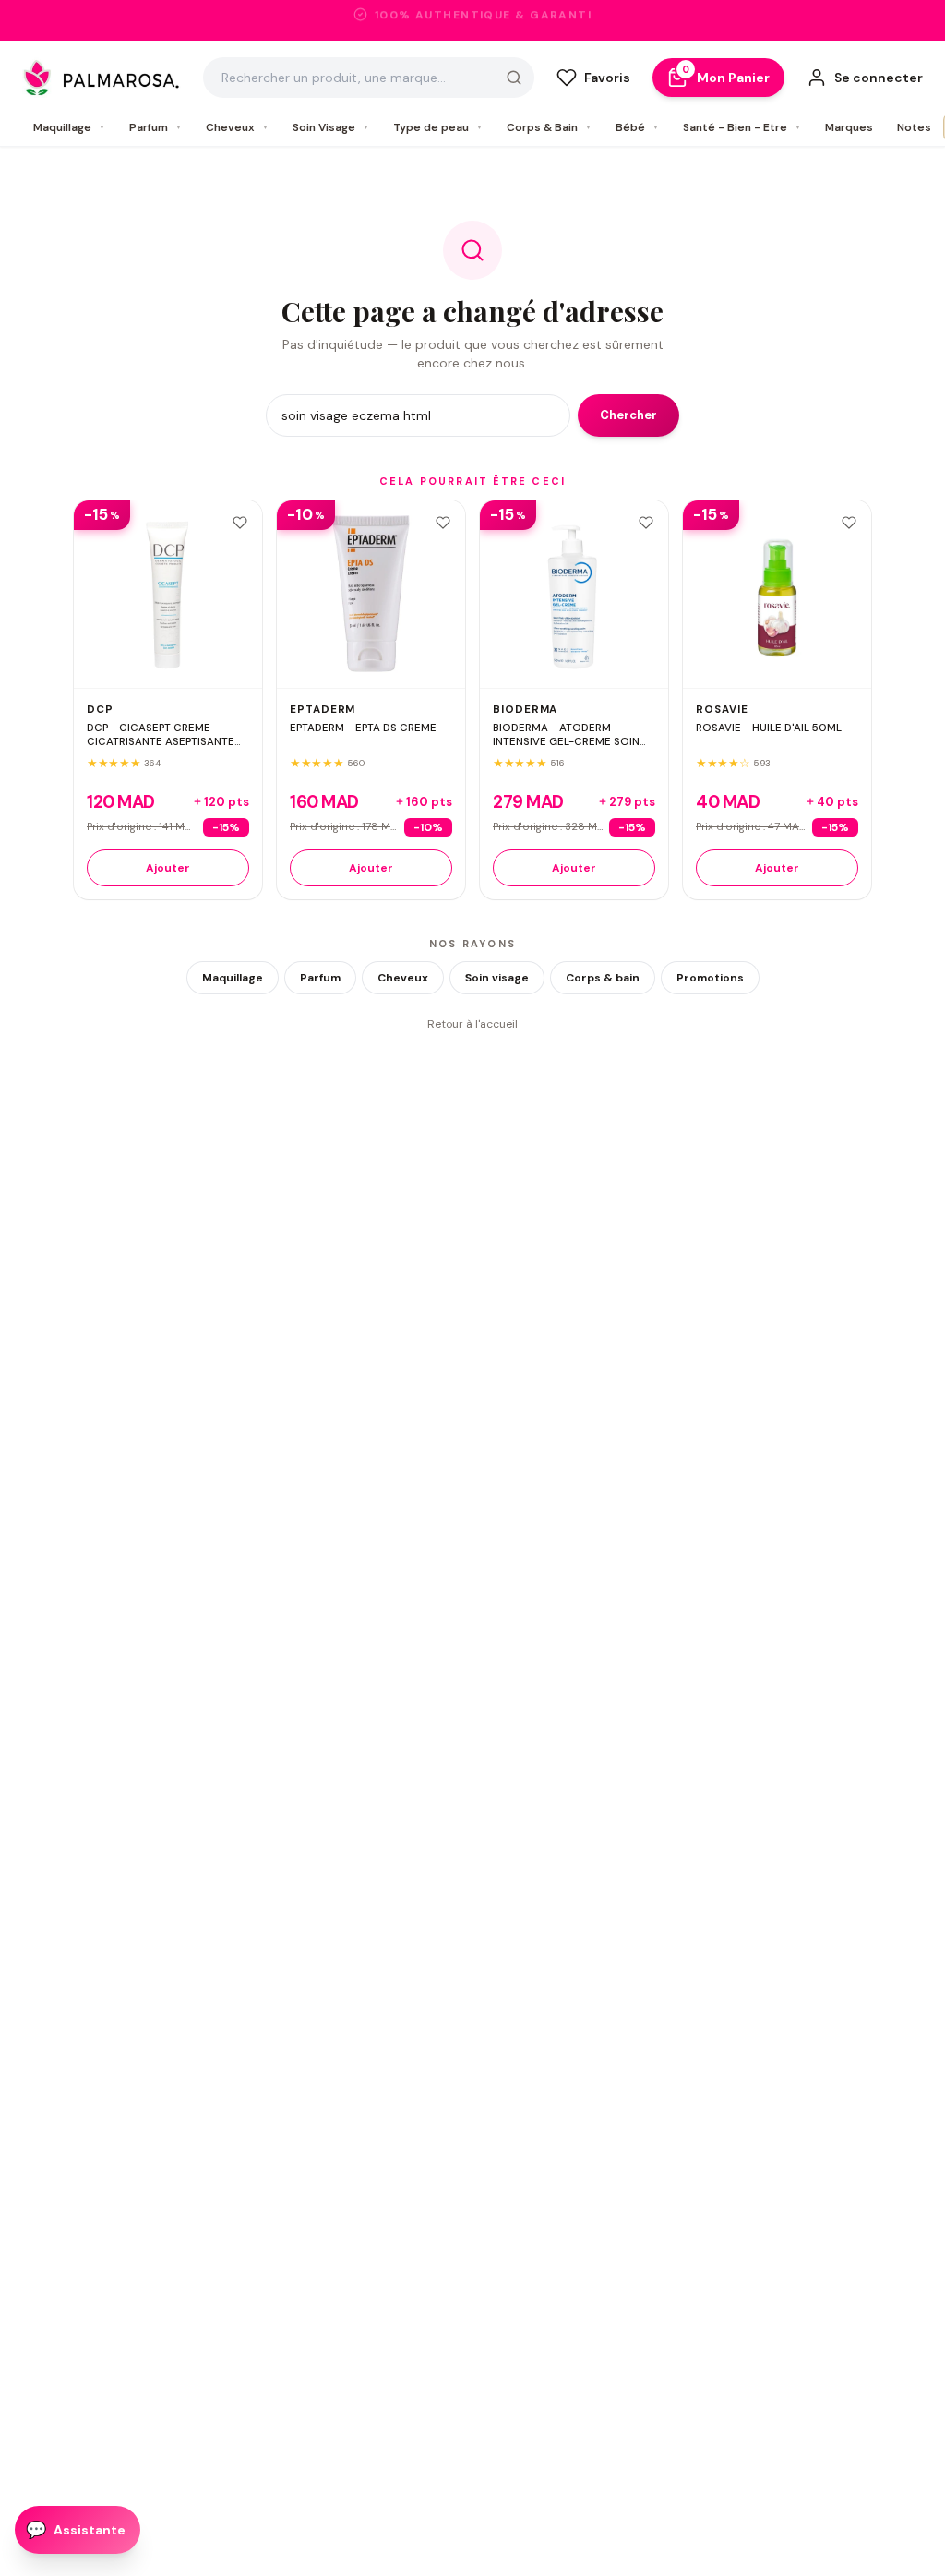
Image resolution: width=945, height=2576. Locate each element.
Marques (849, 127)
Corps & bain (603, 978)
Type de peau (438, 127)
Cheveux (237, 127)
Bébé (637, 127)
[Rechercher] (514, 78)
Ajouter (168, 868)
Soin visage (497, 978)
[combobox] (369, 78)
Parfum (156, 127)
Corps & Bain (549, 127)
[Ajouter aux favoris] (240, 523)
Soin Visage (331, 127)
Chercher (628, 415)
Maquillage (69, 127)
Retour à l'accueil (472, 1024)
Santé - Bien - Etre (742, 127)
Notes (914, 127)
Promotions (710, 978)
